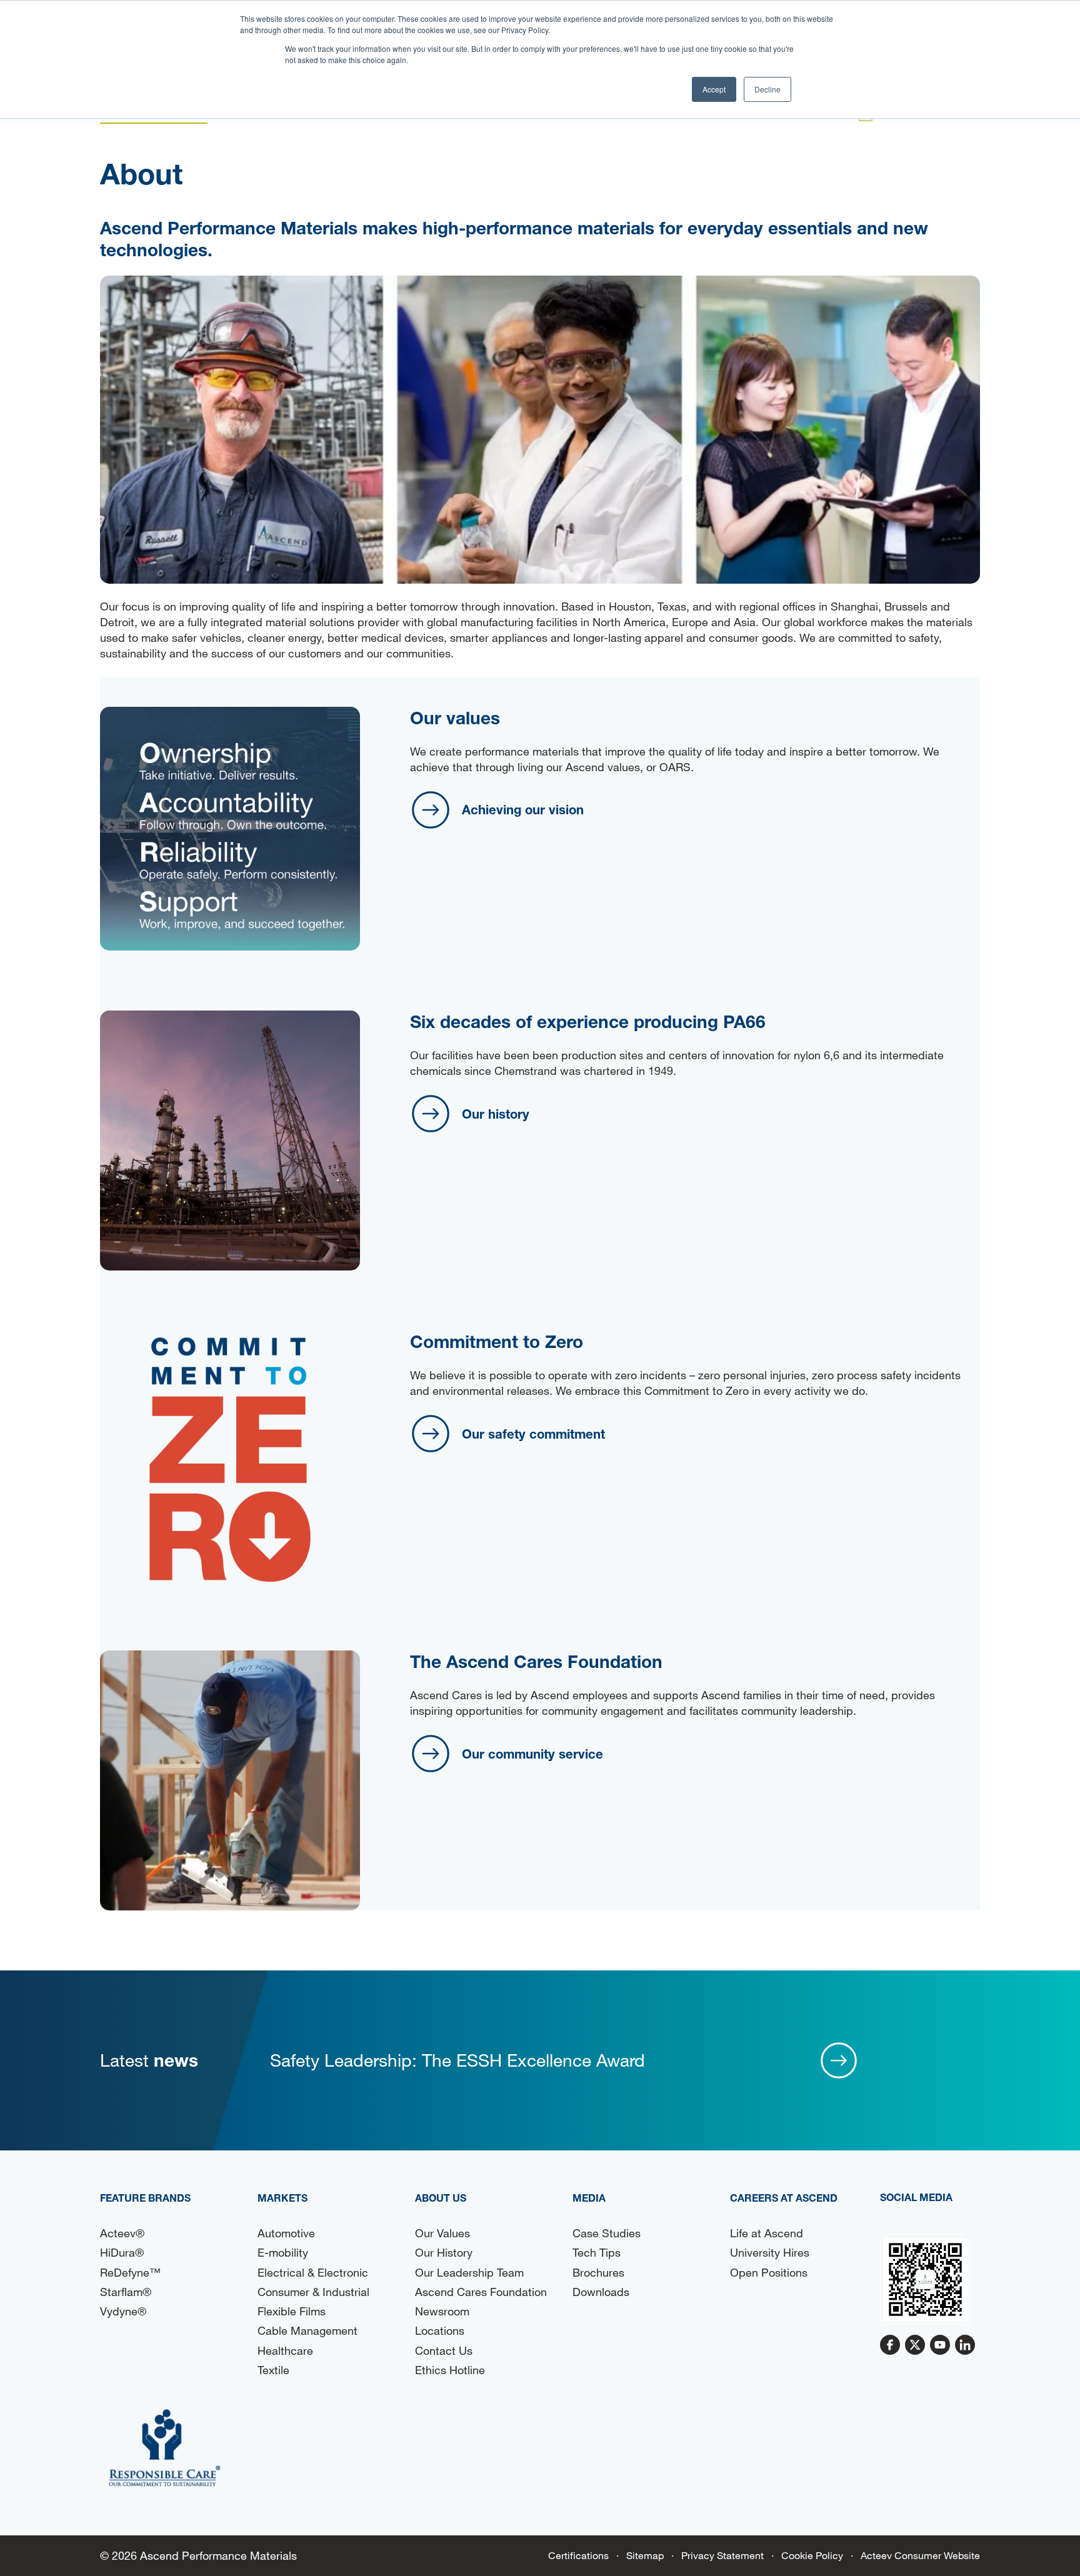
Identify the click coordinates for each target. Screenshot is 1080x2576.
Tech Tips (597, 2252)
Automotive (286, 2233)
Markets (282, 2198)
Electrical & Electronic (313, 2272)
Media (589, 2198)
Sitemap (645, 2555)
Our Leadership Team (469, 2272)
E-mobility (283, 2252)
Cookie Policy (812, 2555)
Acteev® (122, 2233)
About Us (441, 2198)
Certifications (578, 2555)
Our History (444, 2252)
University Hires (770, 2252)
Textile (273, 2370)
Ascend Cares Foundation (481, 2292)
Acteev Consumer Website (920, 2555)
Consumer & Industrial (313, 2292)
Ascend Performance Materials (218, 2555)
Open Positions (769, 2272)
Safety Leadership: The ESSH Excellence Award (457, 2060)
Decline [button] (767, 89)
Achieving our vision (523, 809)
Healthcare (285, 2350)
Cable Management (307, 2330)
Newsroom (442, 2311)
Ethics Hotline (450, 2370)
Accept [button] (714, 89)
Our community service (532, 1754)
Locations (440, 2330)
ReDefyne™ (130, 2272)
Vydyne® (123, 2311)
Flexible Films (292, 2311)
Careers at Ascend (784, 2198)
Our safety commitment (533, 1434)
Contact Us (444, 2350)
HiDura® (122, 2252)
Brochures (598, 2272)
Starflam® (126, 2292)
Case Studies (607, 2233)
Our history (496, 1114)
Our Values (442, 2233)
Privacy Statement (722, 2555)
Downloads (601, 2292)
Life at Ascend (767, 2233)
